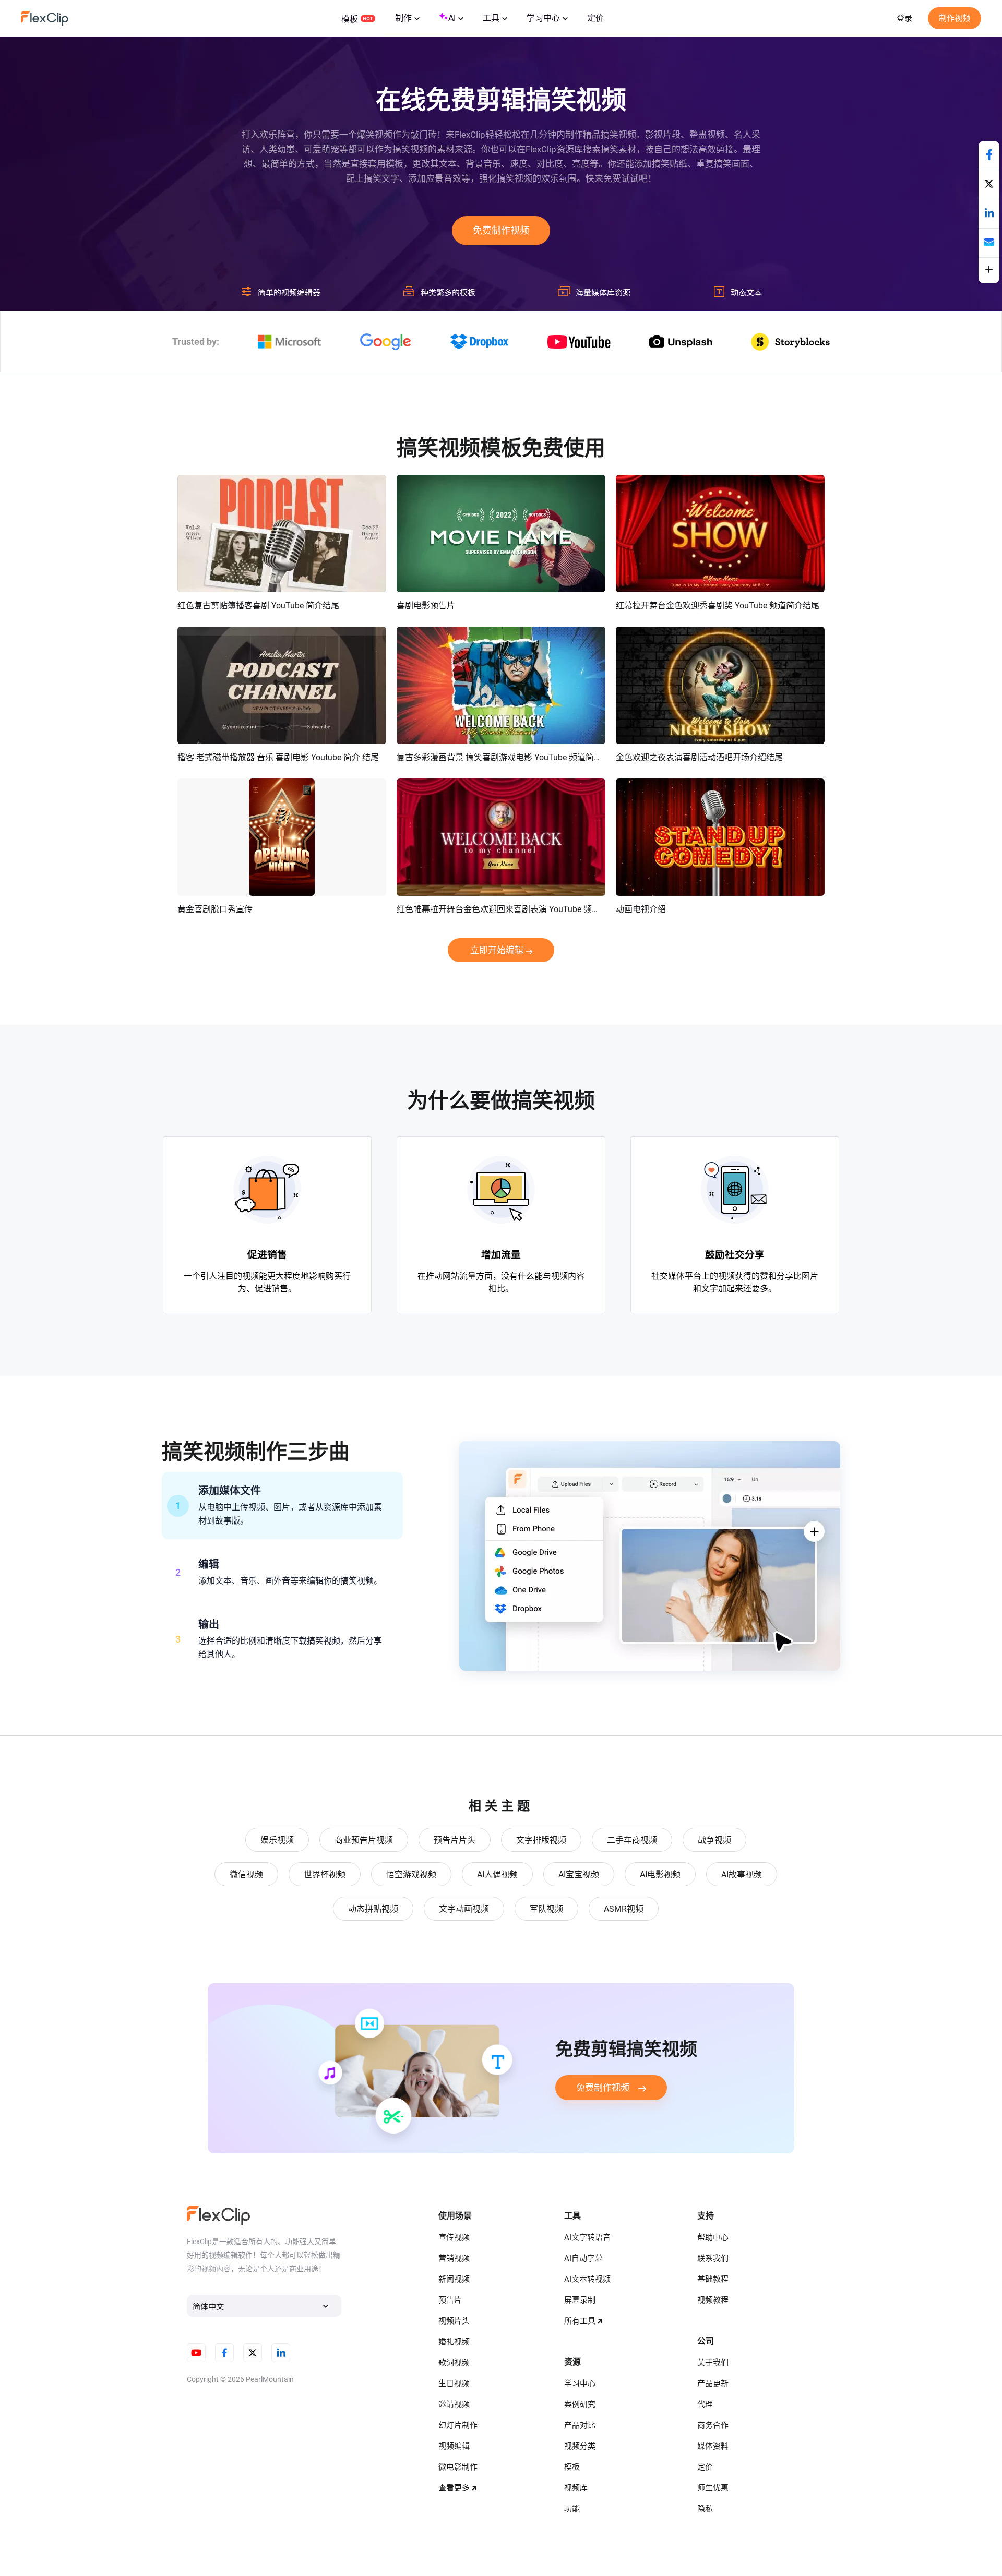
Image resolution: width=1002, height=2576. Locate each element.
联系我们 (713, 2258)
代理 (705, 2404)
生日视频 (454, 2383)
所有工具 (580, 2321)
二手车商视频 (632, 1840)
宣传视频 (454, 2237)
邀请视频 (454, 2404)
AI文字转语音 (587, 2237)
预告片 (450, 2300)
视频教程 (713, 2300)
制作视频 (955, 18)
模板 (350, 19)
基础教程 (713, 2279)
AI (452, 18)
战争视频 (714, 1840)
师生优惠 (713, 2488)
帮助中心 (713, 2237)
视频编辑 (454, 2446)
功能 (572, 2509)
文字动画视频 (464, 1909)
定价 (595, 18)
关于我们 (713, 2363)
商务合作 (713, 2425)
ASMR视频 (624, 1909)
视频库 (576, 2488)
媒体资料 (713, 2446)
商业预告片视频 (364, 1840)
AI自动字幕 (583, 2258)
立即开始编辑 (497, 950)
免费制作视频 (501, 230)
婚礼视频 (454, 2342)
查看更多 (454, 2488)
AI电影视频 (660, 1874)
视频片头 (454, 2321)
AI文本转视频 (587, 2279)
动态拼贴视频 (373, 1909)
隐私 (705, 2509)
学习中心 (543, 18)
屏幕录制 (580, 2300)
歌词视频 (454, 2363)
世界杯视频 (325, 1874)
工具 (491, 18)
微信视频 (246, 1874)
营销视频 (454, 2258)
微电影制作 (458, 2467)
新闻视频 (454, 2279)
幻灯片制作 (458, 2425)
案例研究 (580, 2404)
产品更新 (713, 2383)
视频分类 (580, 2446)
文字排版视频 (541, 1840)
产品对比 (580, 2425)
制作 (403, 18)
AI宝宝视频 (579, 1874)
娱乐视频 (277, 1840)
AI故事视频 (742, 1874)
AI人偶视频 (497, 1874)
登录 (904, 18)
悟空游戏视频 (411, 1874)
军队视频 (546, 1909)
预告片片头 (455, 1840)
